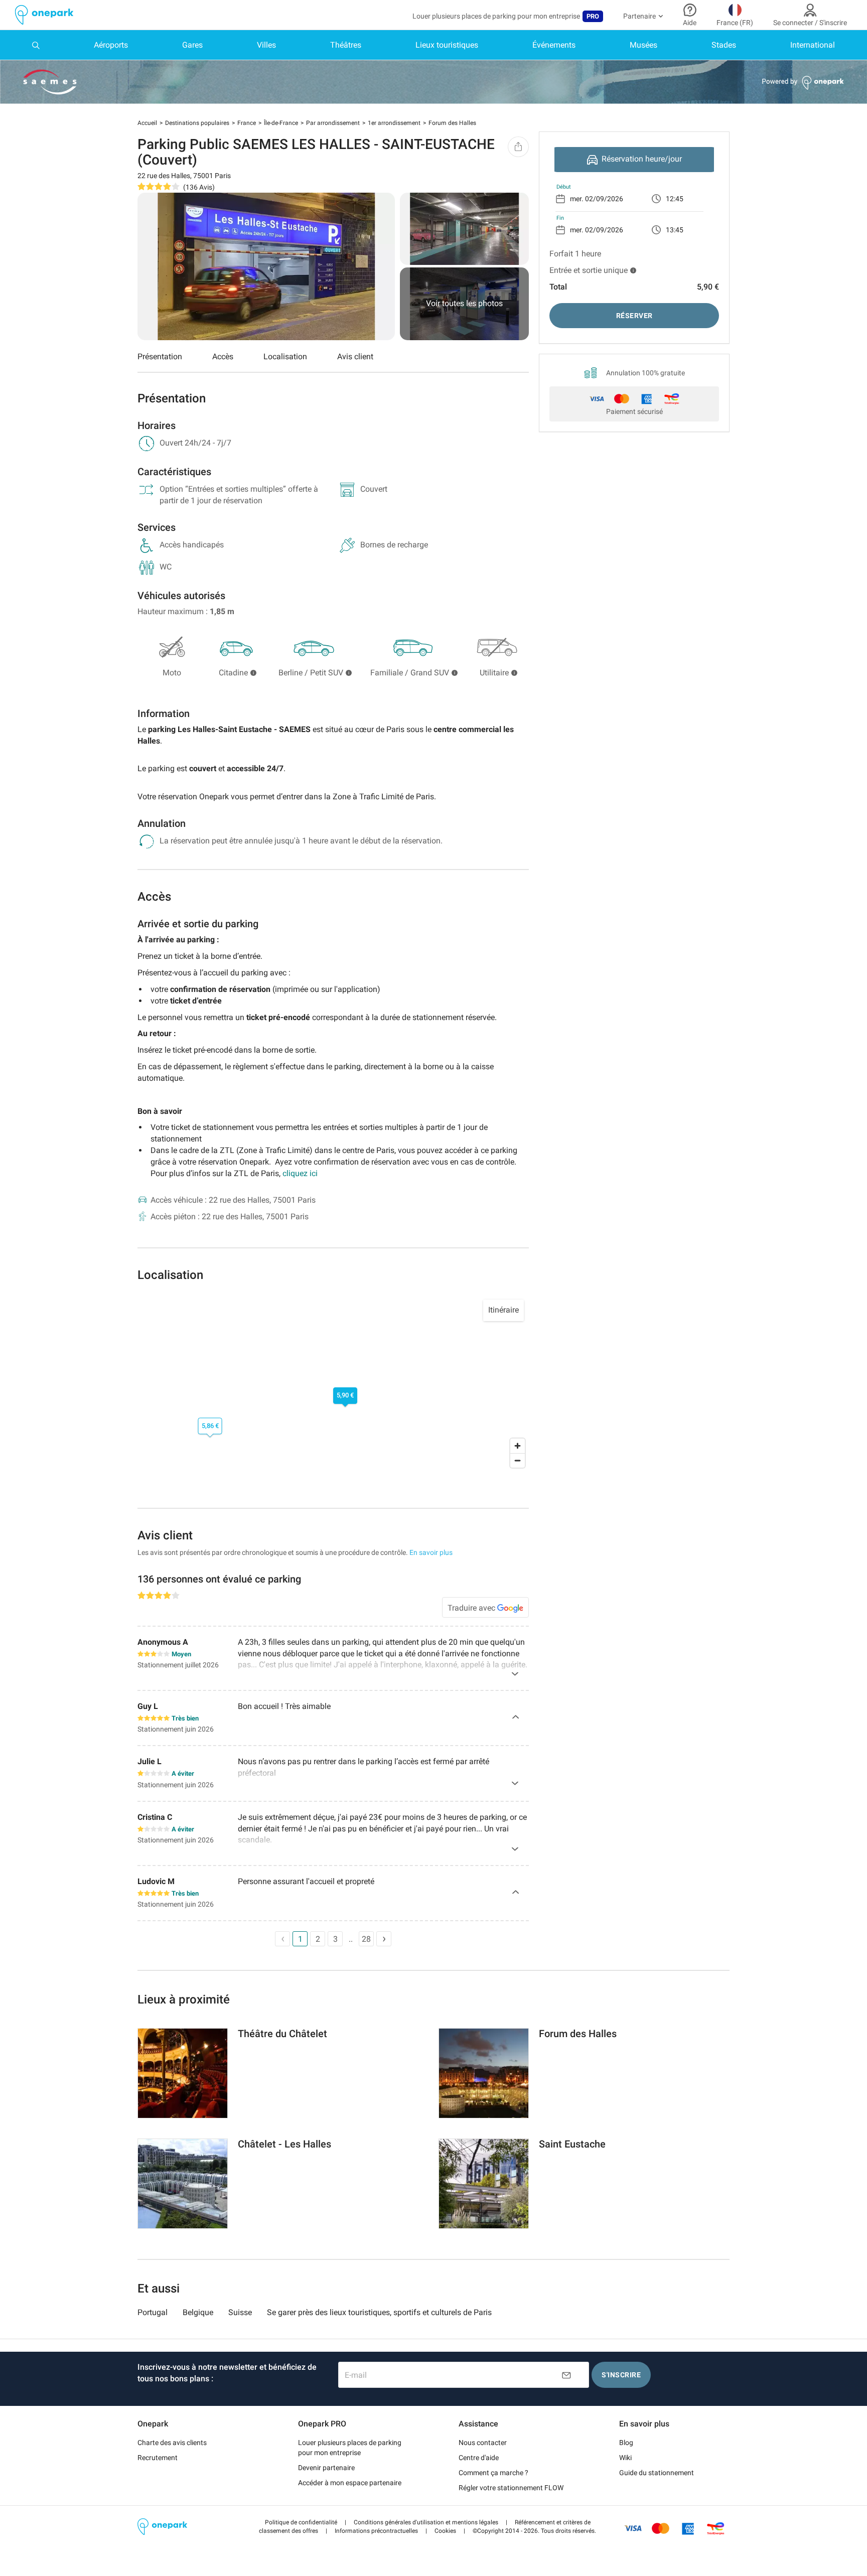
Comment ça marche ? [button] (493, 2473)
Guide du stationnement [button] (657, 2473)
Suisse (240, 2312)
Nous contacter (483, 2443)
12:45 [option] (675, 199)
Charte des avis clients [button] (172, 2443)
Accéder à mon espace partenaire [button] (350, 2483)
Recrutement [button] (158, 2458)
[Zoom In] (518, 1446)
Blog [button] (626, 2443)
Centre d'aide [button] (479, 2458)
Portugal (153, 2312)
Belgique (198, 2312)
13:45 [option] (675, 230)
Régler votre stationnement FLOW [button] (511, 2488)
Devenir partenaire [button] (326, 2468)
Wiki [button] (625, 2458)
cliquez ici (300, 1173)
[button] (301, 2522)
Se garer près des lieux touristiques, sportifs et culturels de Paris (379, 2312)
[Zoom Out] (518, 1460)
